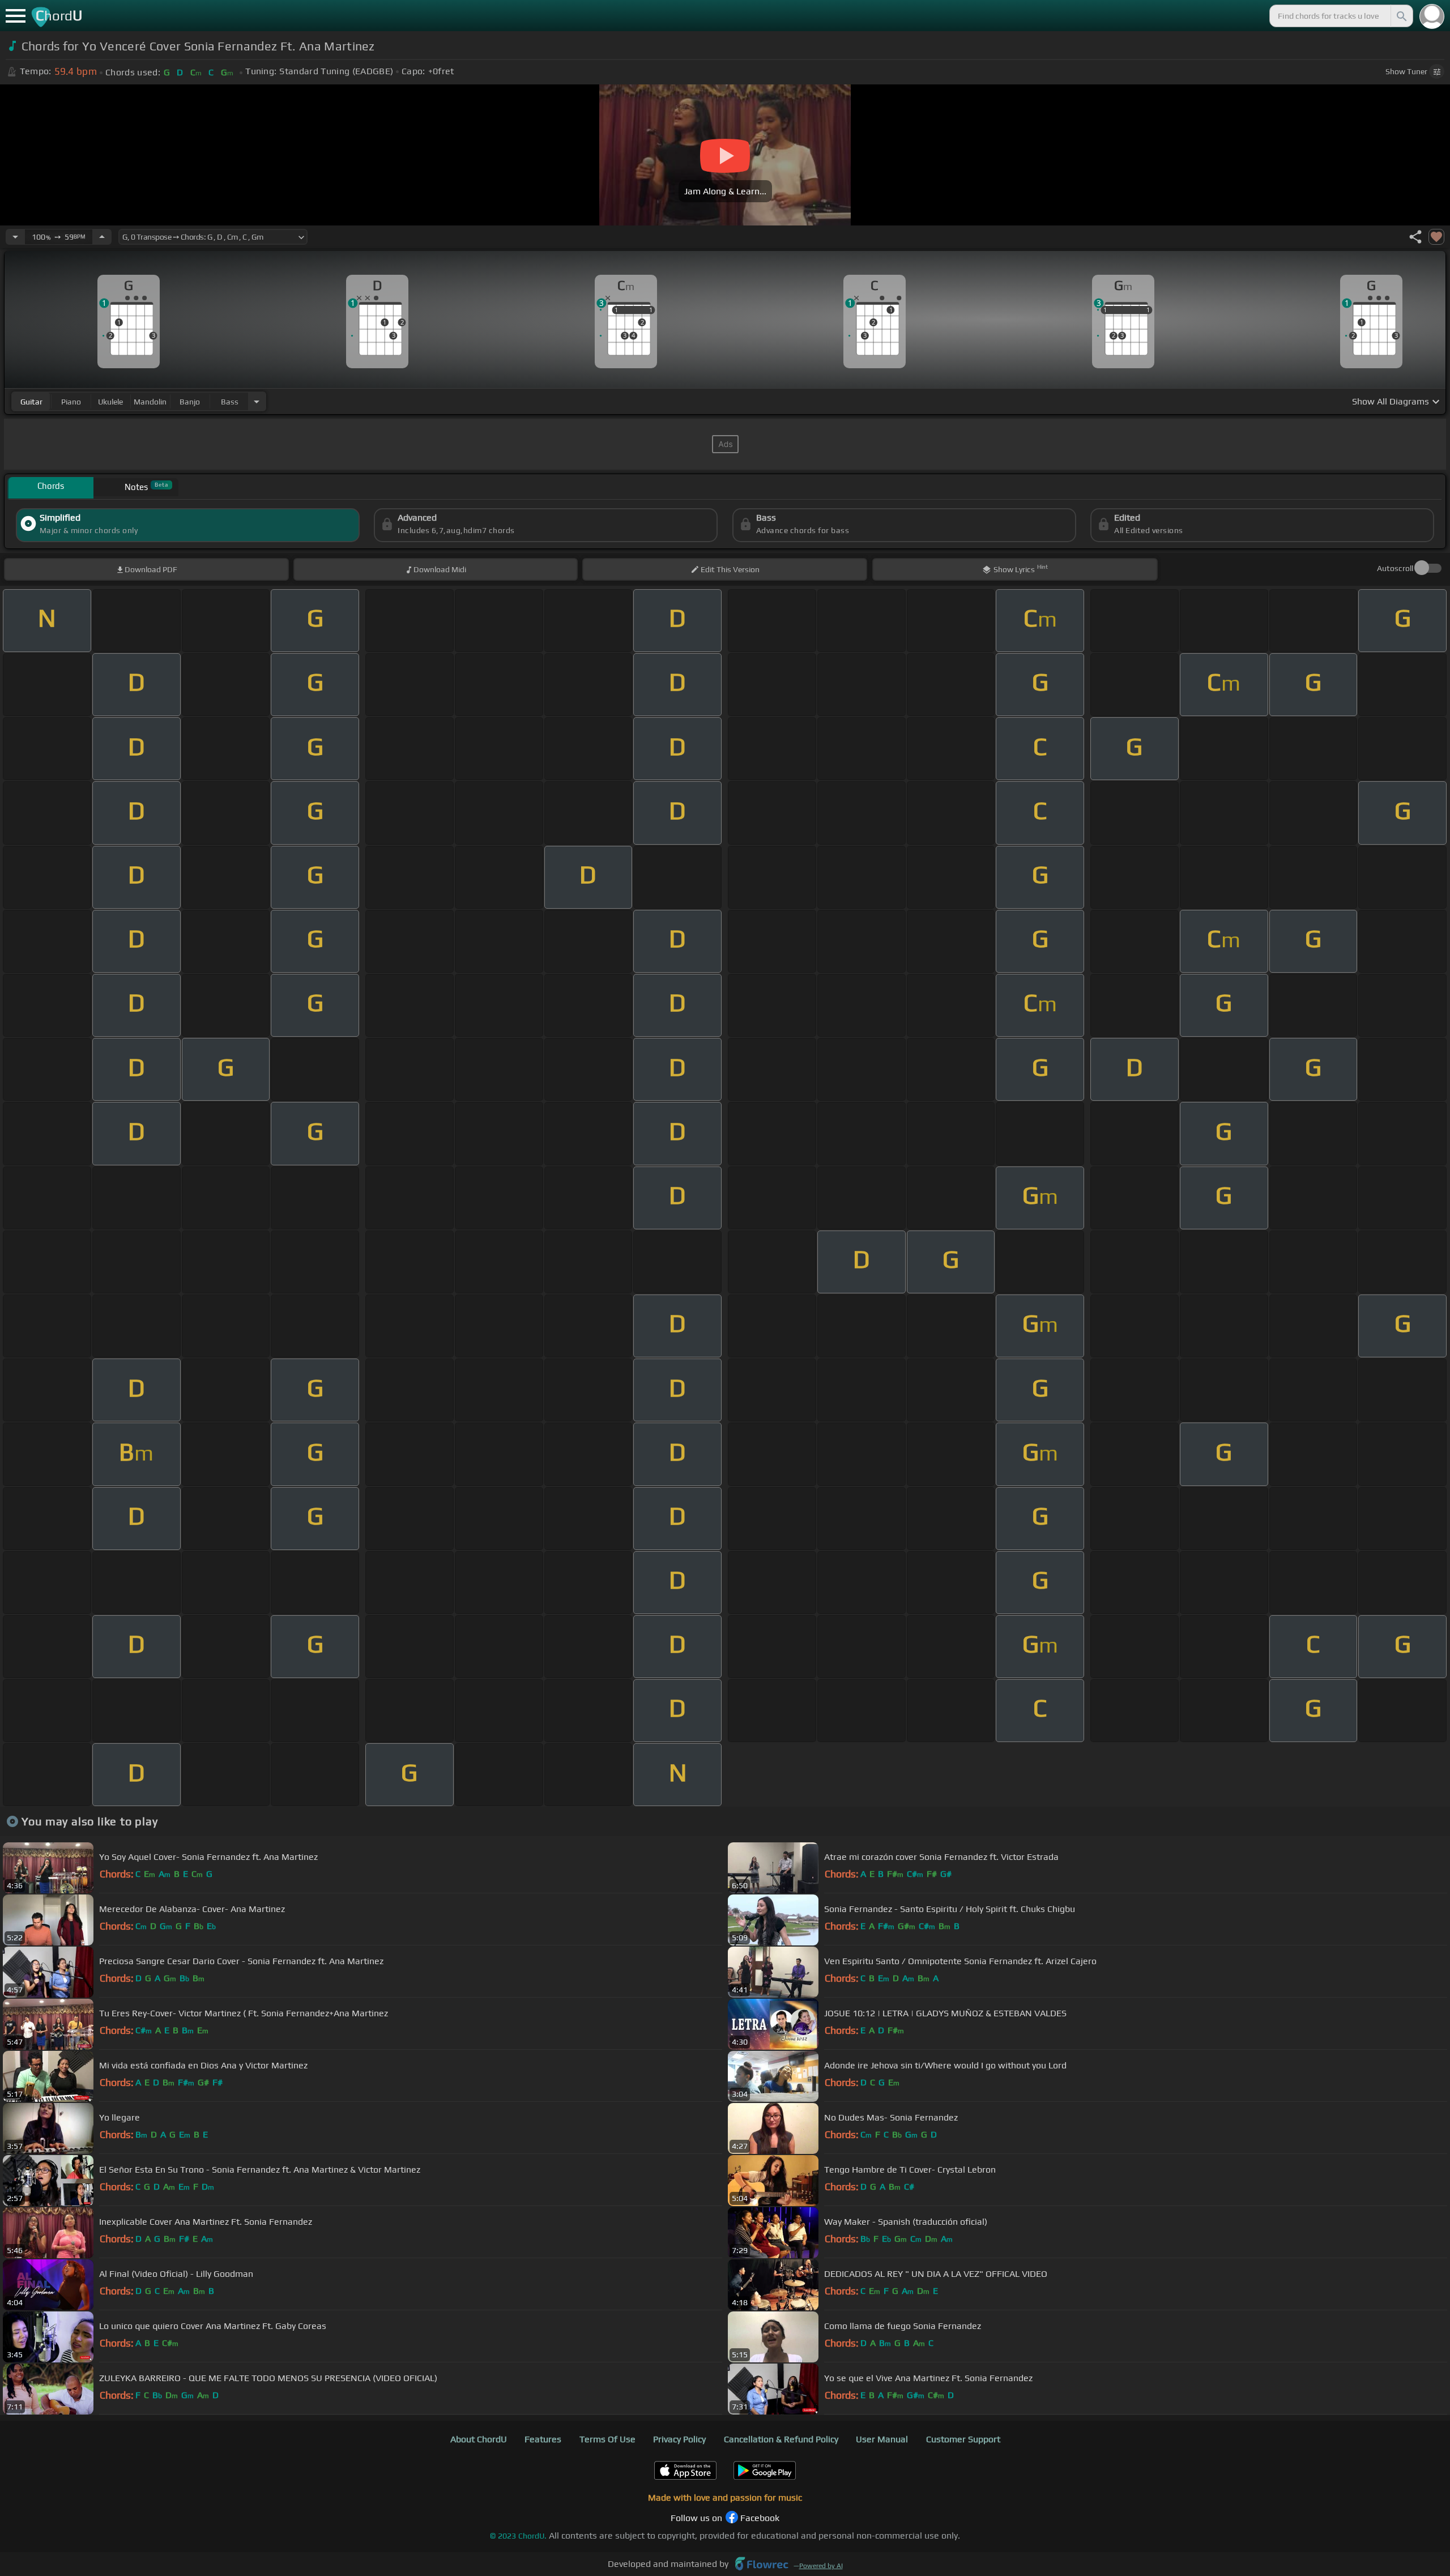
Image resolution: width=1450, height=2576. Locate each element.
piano (71, 402)
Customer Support (963, 2439)
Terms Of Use (607, 2439)
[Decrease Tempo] (15, 237)
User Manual (882, 2439)
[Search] (1401, 16)
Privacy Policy (679, 2439)
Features (543, 2439)
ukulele (110, 402)
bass (230, 402)
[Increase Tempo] (102, 237)
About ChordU (479, 2439)
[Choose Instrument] (257, 401)
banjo (190, 402)
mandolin (150, 402)
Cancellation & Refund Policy (781, 2439)
